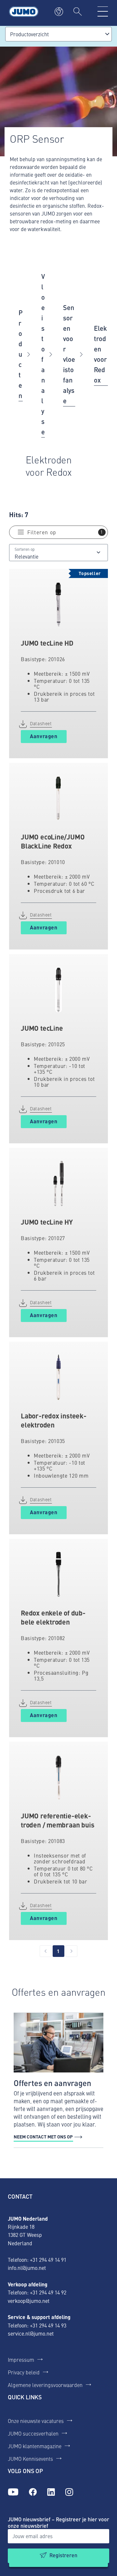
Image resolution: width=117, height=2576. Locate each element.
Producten (21, 354)
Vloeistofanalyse (43, 354)
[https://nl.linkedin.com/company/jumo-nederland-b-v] (51, 2492)
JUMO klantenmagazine (35, 2446)
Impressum (21, 2359)
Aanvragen (44, 736)
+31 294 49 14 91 (48, 2260)
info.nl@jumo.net (27, 2268)
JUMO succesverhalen (33, 2433)
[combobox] (58, 34)
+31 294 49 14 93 (48, 2325)
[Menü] (103, 12)
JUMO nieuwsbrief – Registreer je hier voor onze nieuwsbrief (58, 2522)
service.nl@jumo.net (31, 2333)
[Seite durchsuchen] (78, 12)
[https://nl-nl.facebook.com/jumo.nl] (33, 2492)
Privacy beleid (24, 2372)
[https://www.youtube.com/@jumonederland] (13, 2492)
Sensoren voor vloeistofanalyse (69, 354)
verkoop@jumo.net (29, 2301)
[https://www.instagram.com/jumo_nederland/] (69, 2492)
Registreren (63, 2555)
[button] (58, 532)
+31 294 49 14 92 (48, 2292)
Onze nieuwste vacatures (36, 2421)
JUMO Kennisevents (30, 2459)
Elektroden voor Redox (100, 354)
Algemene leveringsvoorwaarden (45, 2385)
